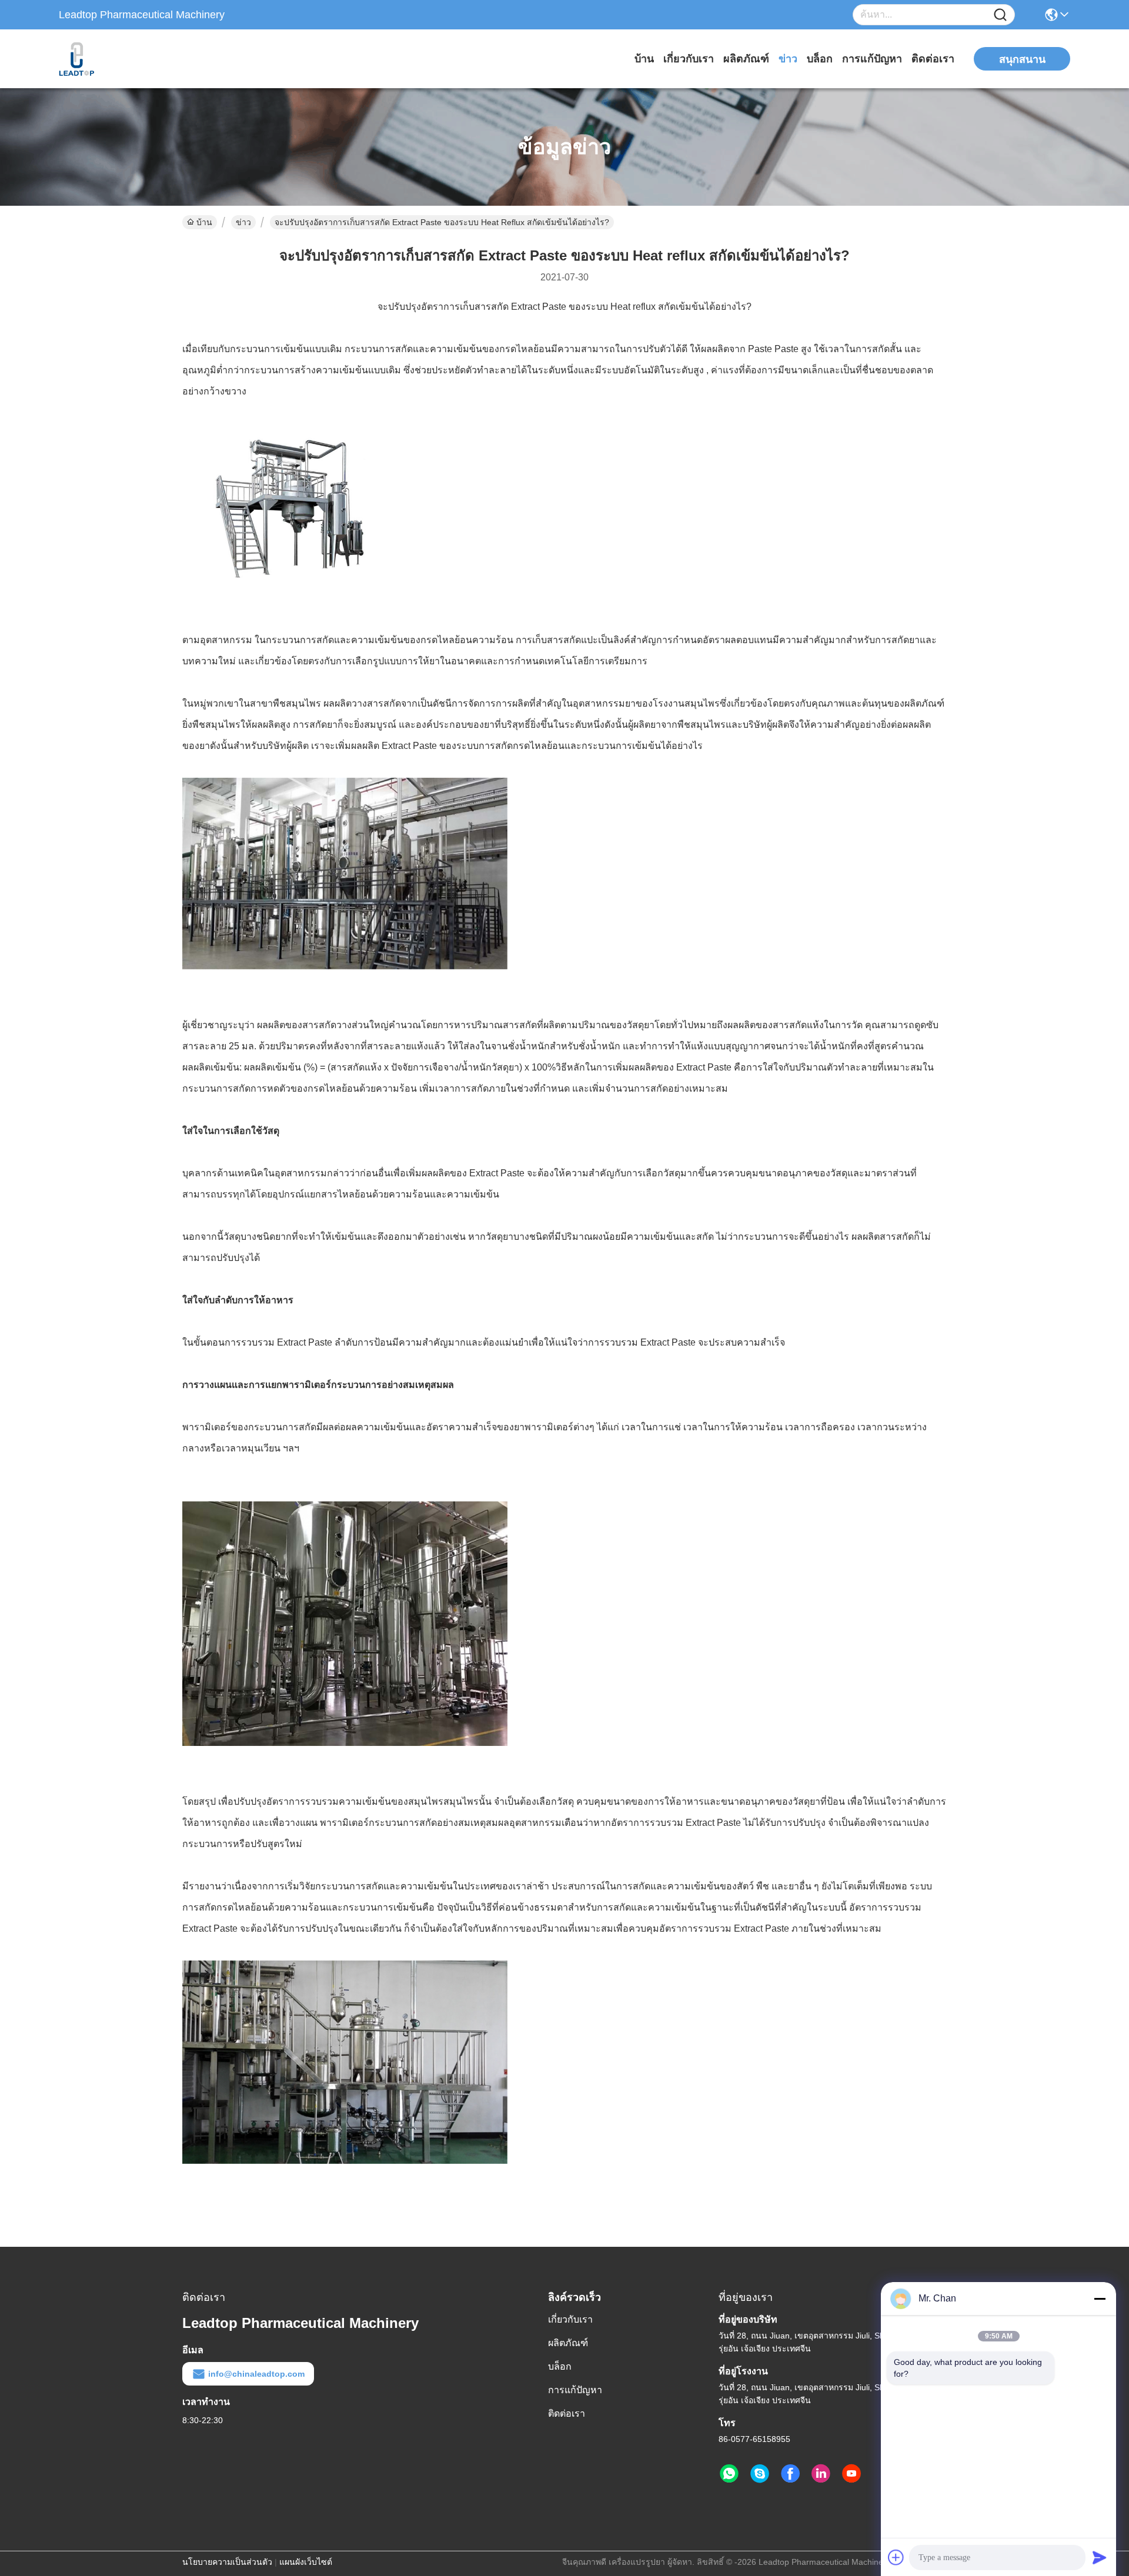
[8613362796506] (729, 2474)
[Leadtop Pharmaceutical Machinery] (123, 59)
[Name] (1000, 15)
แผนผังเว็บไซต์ (306, 2562)
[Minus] (1100, 2299)
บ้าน (644, 59)
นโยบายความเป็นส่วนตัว (227, 2562)
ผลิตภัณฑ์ (746, 59)
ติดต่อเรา (933, 59)
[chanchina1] (760, 2474)
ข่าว (788, 59)
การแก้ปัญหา (872, 59)
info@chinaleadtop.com (256, 2374)
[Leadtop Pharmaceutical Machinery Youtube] (851, 2474)
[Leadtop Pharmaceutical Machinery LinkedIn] (821, 2474)
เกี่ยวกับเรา (689, 59)
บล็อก (820, 59)
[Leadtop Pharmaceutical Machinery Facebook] (790, 2474)
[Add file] (896, 2557)
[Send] (1100, 2557)
